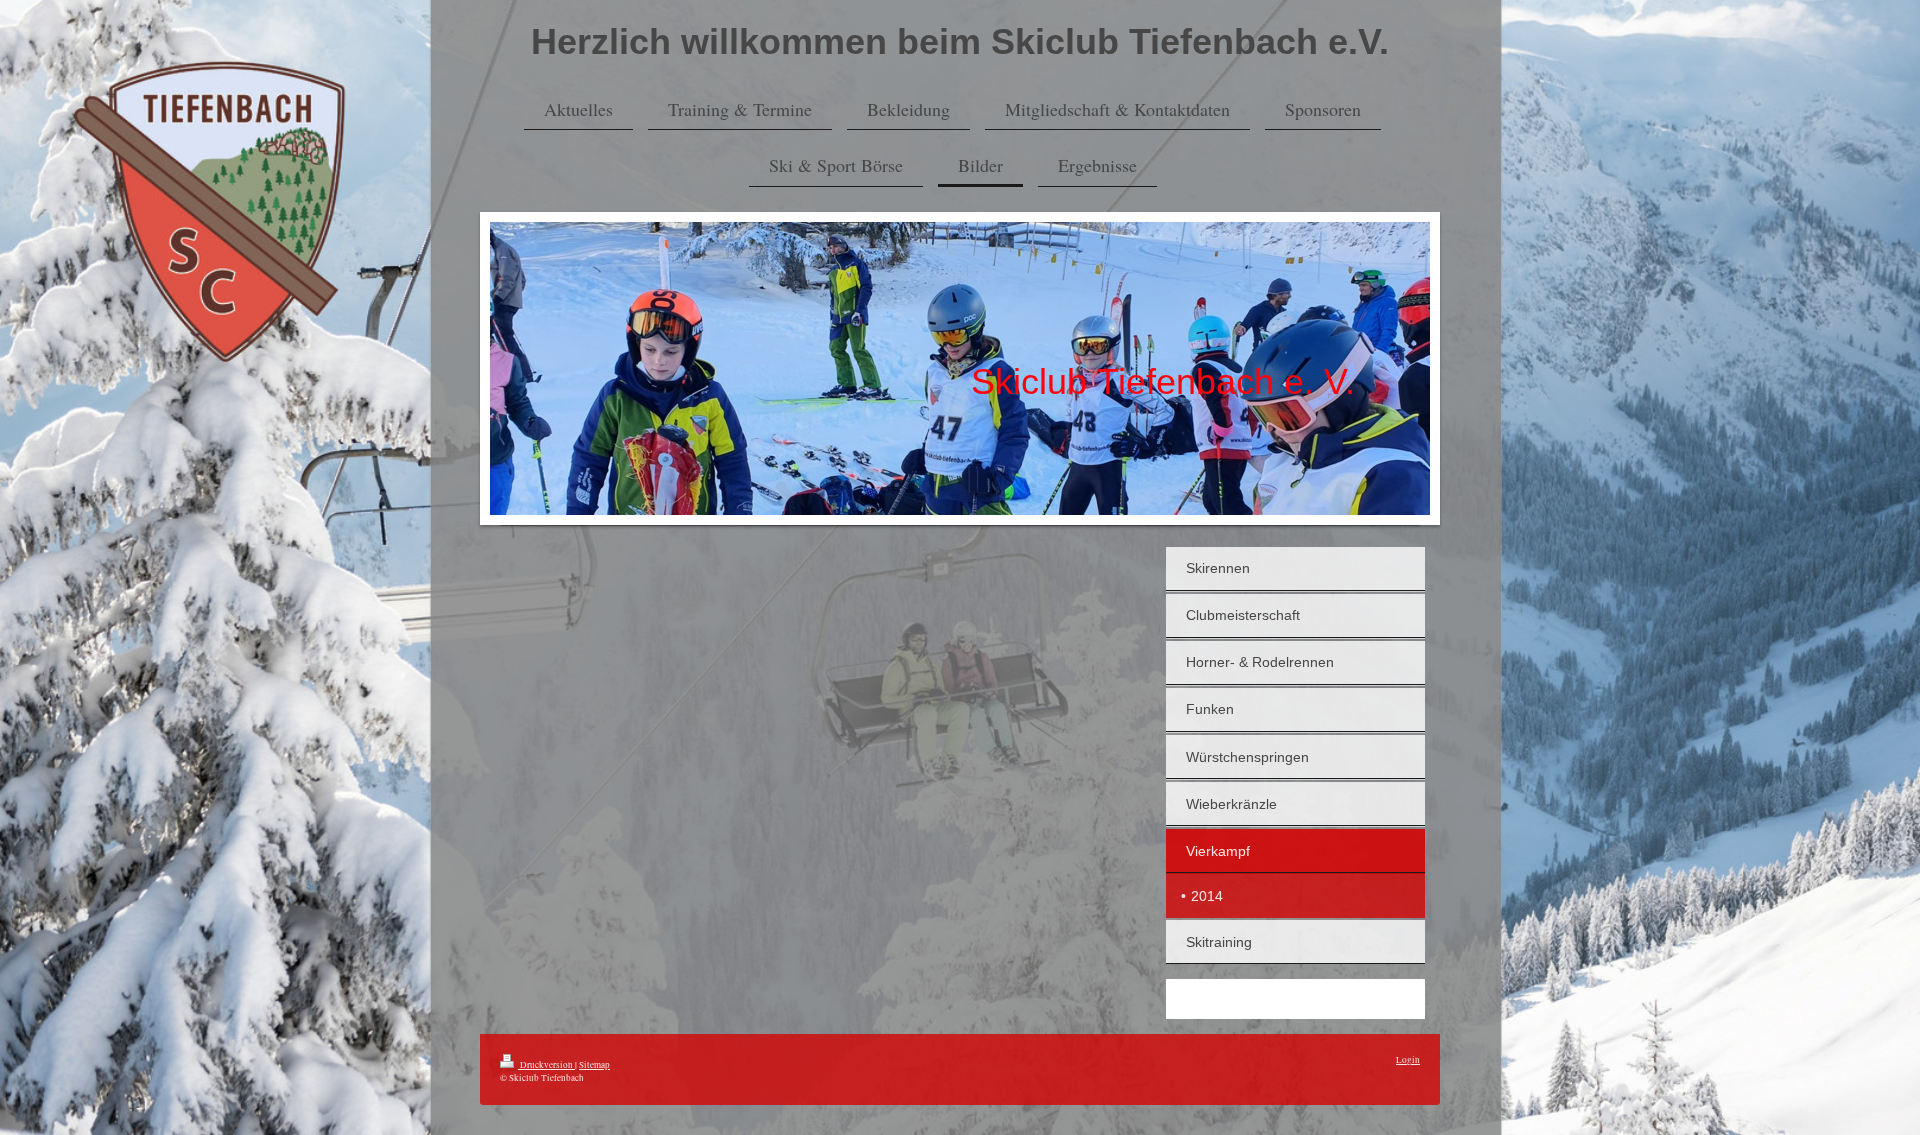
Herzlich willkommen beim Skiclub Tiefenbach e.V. (960, 41)
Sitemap (594, 1064)
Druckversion (546, 1064)
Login (1408, 1059)
